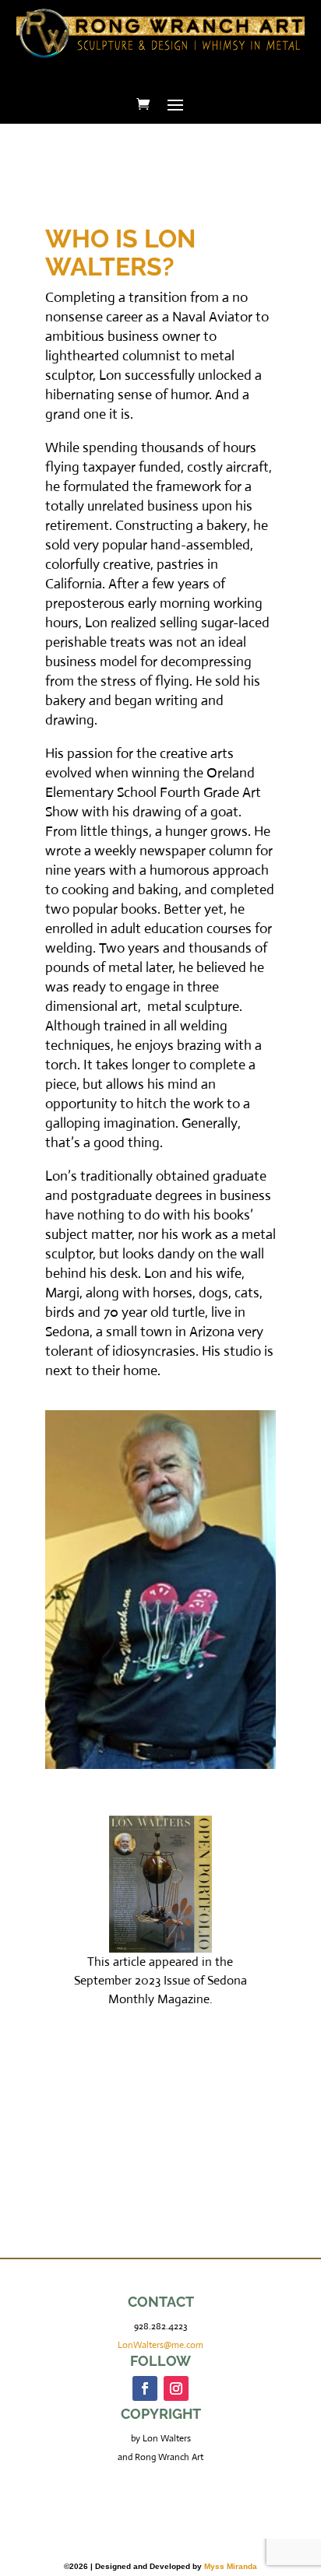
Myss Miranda (231, 2566)
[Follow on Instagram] (176, 2388)
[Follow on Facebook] (145, 2388)
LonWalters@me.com (160, 2345)
